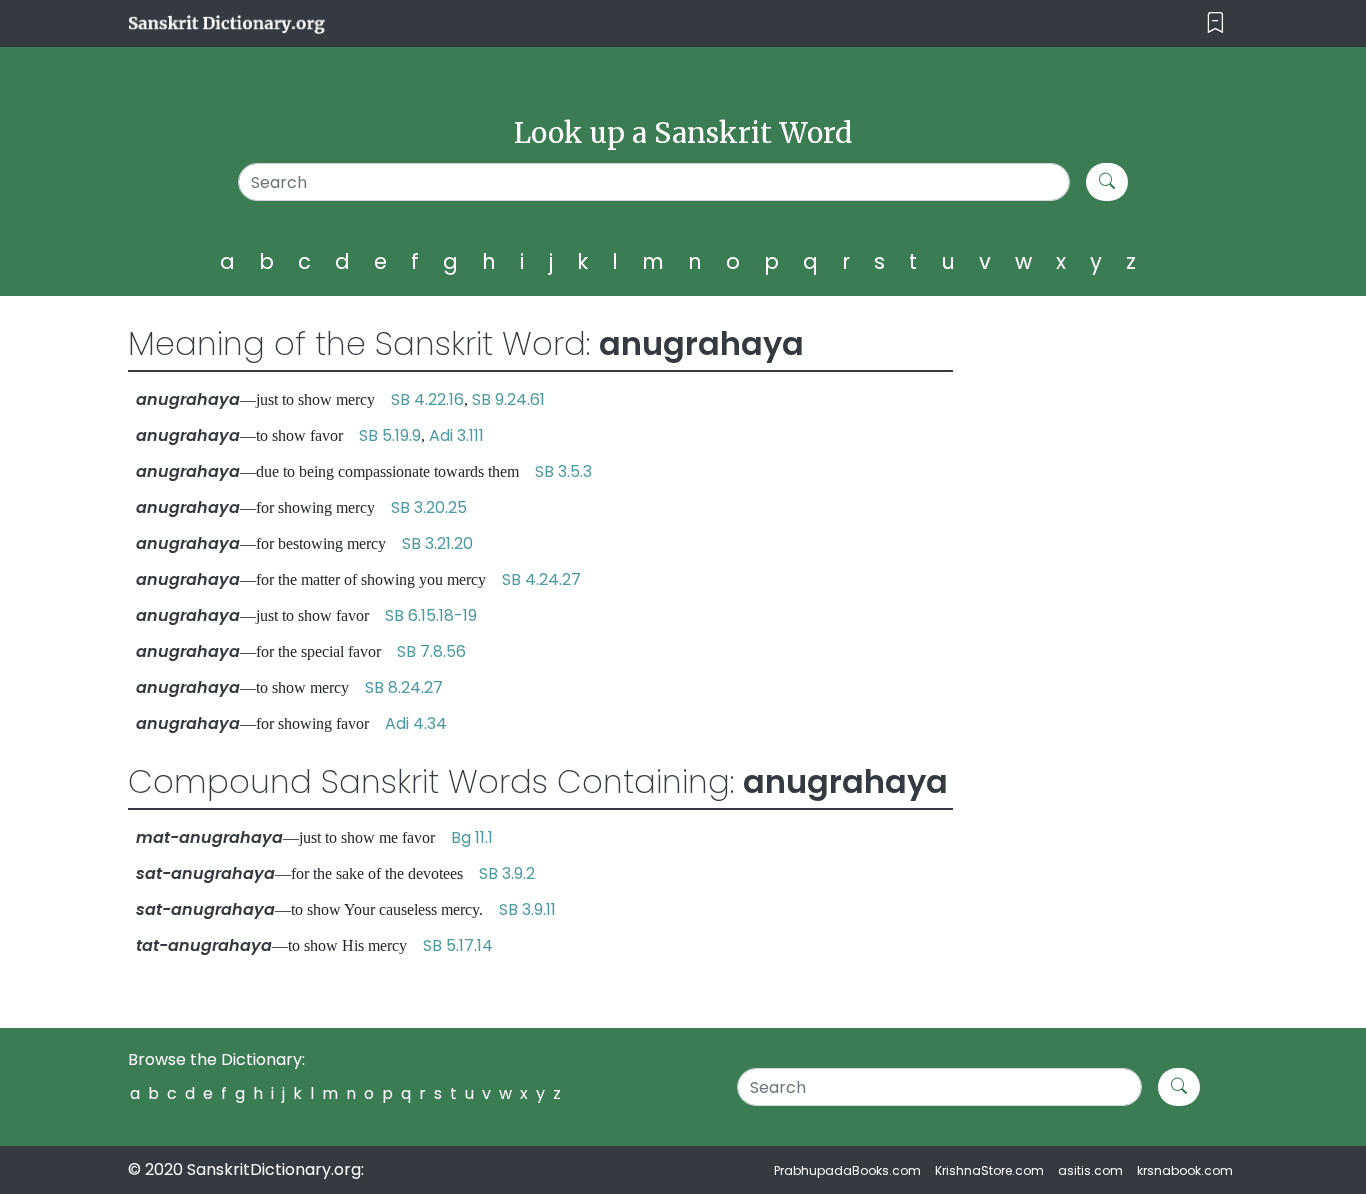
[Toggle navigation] (1215, 23)
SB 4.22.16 (427, 399)
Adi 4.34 (416, 723)
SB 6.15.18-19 (431, 615)
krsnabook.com (1185, 1170)
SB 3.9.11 (527, 909)
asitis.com (1090, 1170)
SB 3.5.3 (563, 471)
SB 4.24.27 (541, 579)
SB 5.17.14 (458, 945)
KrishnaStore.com (989, 1170)
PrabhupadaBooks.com (847, 1170)
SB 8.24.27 (404, 687)
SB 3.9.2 (507, 873)
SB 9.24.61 (508, 399)
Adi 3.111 (456, 435)
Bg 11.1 (472, 837)
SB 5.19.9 (390, 435)
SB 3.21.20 (437, 543)
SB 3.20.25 (429, 507)
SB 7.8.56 (431, 651)
